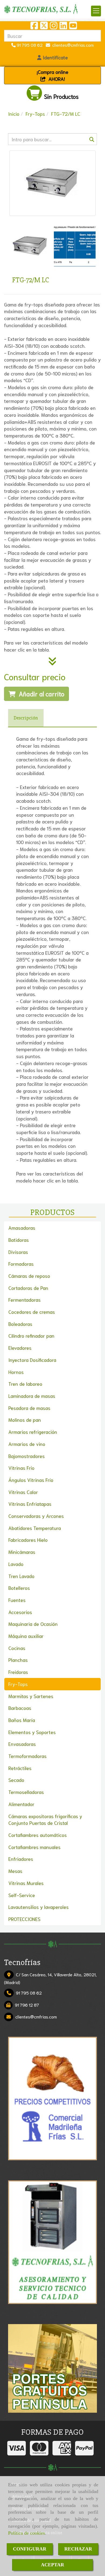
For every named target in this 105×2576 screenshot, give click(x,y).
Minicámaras (22, 1552)
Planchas (18, 1660)
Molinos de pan (25, 1420)
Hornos (16, 1372)
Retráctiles (20, 1768)
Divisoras (18, 1252)
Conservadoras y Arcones (36, 1516)
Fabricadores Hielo (28, 1540)
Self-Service (22, 1895)
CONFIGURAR (30, 2549)
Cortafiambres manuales (34, 1847)
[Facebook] (34, 27)
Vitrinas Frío (21, 1468)
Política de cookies (27, 2533)
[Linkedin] (63, 27)
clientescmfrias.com (72, 45)
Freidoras (18, 1672)
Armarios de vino (27, 1444)
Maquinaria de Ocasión (33, 1624)
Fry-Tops (18, 1684)
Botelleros (19, 1588)
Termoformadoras (27, 1756)
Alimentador (21, 1804)
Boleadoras (20, 1324)
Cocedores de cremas (32, 1312)
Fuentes (17, 1600)
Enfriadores (21, 1859)
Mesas (15, 1871)
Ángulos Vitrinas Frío (31, 1480)
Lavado (16, 1564)
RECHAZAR (78, 2549)
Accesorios (20, 1612)
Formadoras (21, 1264)
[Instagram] (54, 27)
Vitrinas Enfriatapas (30, 1504)
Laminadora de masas (32, 1396)
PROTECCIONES (24, 1919)
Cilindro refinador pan (31, 1336)
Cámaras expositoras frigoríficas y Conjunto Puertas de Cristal (45, 1819)
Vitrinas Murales (26, 1883)
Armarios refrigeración (33, 1432)
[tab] (26, 718)
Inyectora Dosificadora (32, 1360)
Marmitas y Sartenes (31, 1696)
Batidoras (19, 1240)
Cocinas (17, 1648)
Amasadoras (22, 1228)
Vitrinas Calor (23, 1492)
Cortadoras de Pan (28, 1288)
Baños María (22, 1720)
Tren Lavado (21, 1576)
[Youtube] (73, 27)
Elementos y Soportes (32, 1732)
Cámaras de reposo (29, 1276)
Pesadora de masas (29, 1408)
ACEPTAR (52, 2565)
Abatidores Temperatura (35, 1528)
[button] (52, 57)
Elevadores (20, 1348)
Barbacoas (20, 1708)
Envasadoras (22, 1744)
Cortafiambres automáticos (38, 1835)
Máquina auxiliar (26, 1636)
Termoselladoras (26, 1792)
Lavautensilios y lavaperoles (38, 1907)
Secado (16, 1780)
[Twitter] (44, 27)
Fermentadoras (24, 1300)
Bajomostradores (27, 1456)
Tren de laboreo (25, 1384)
